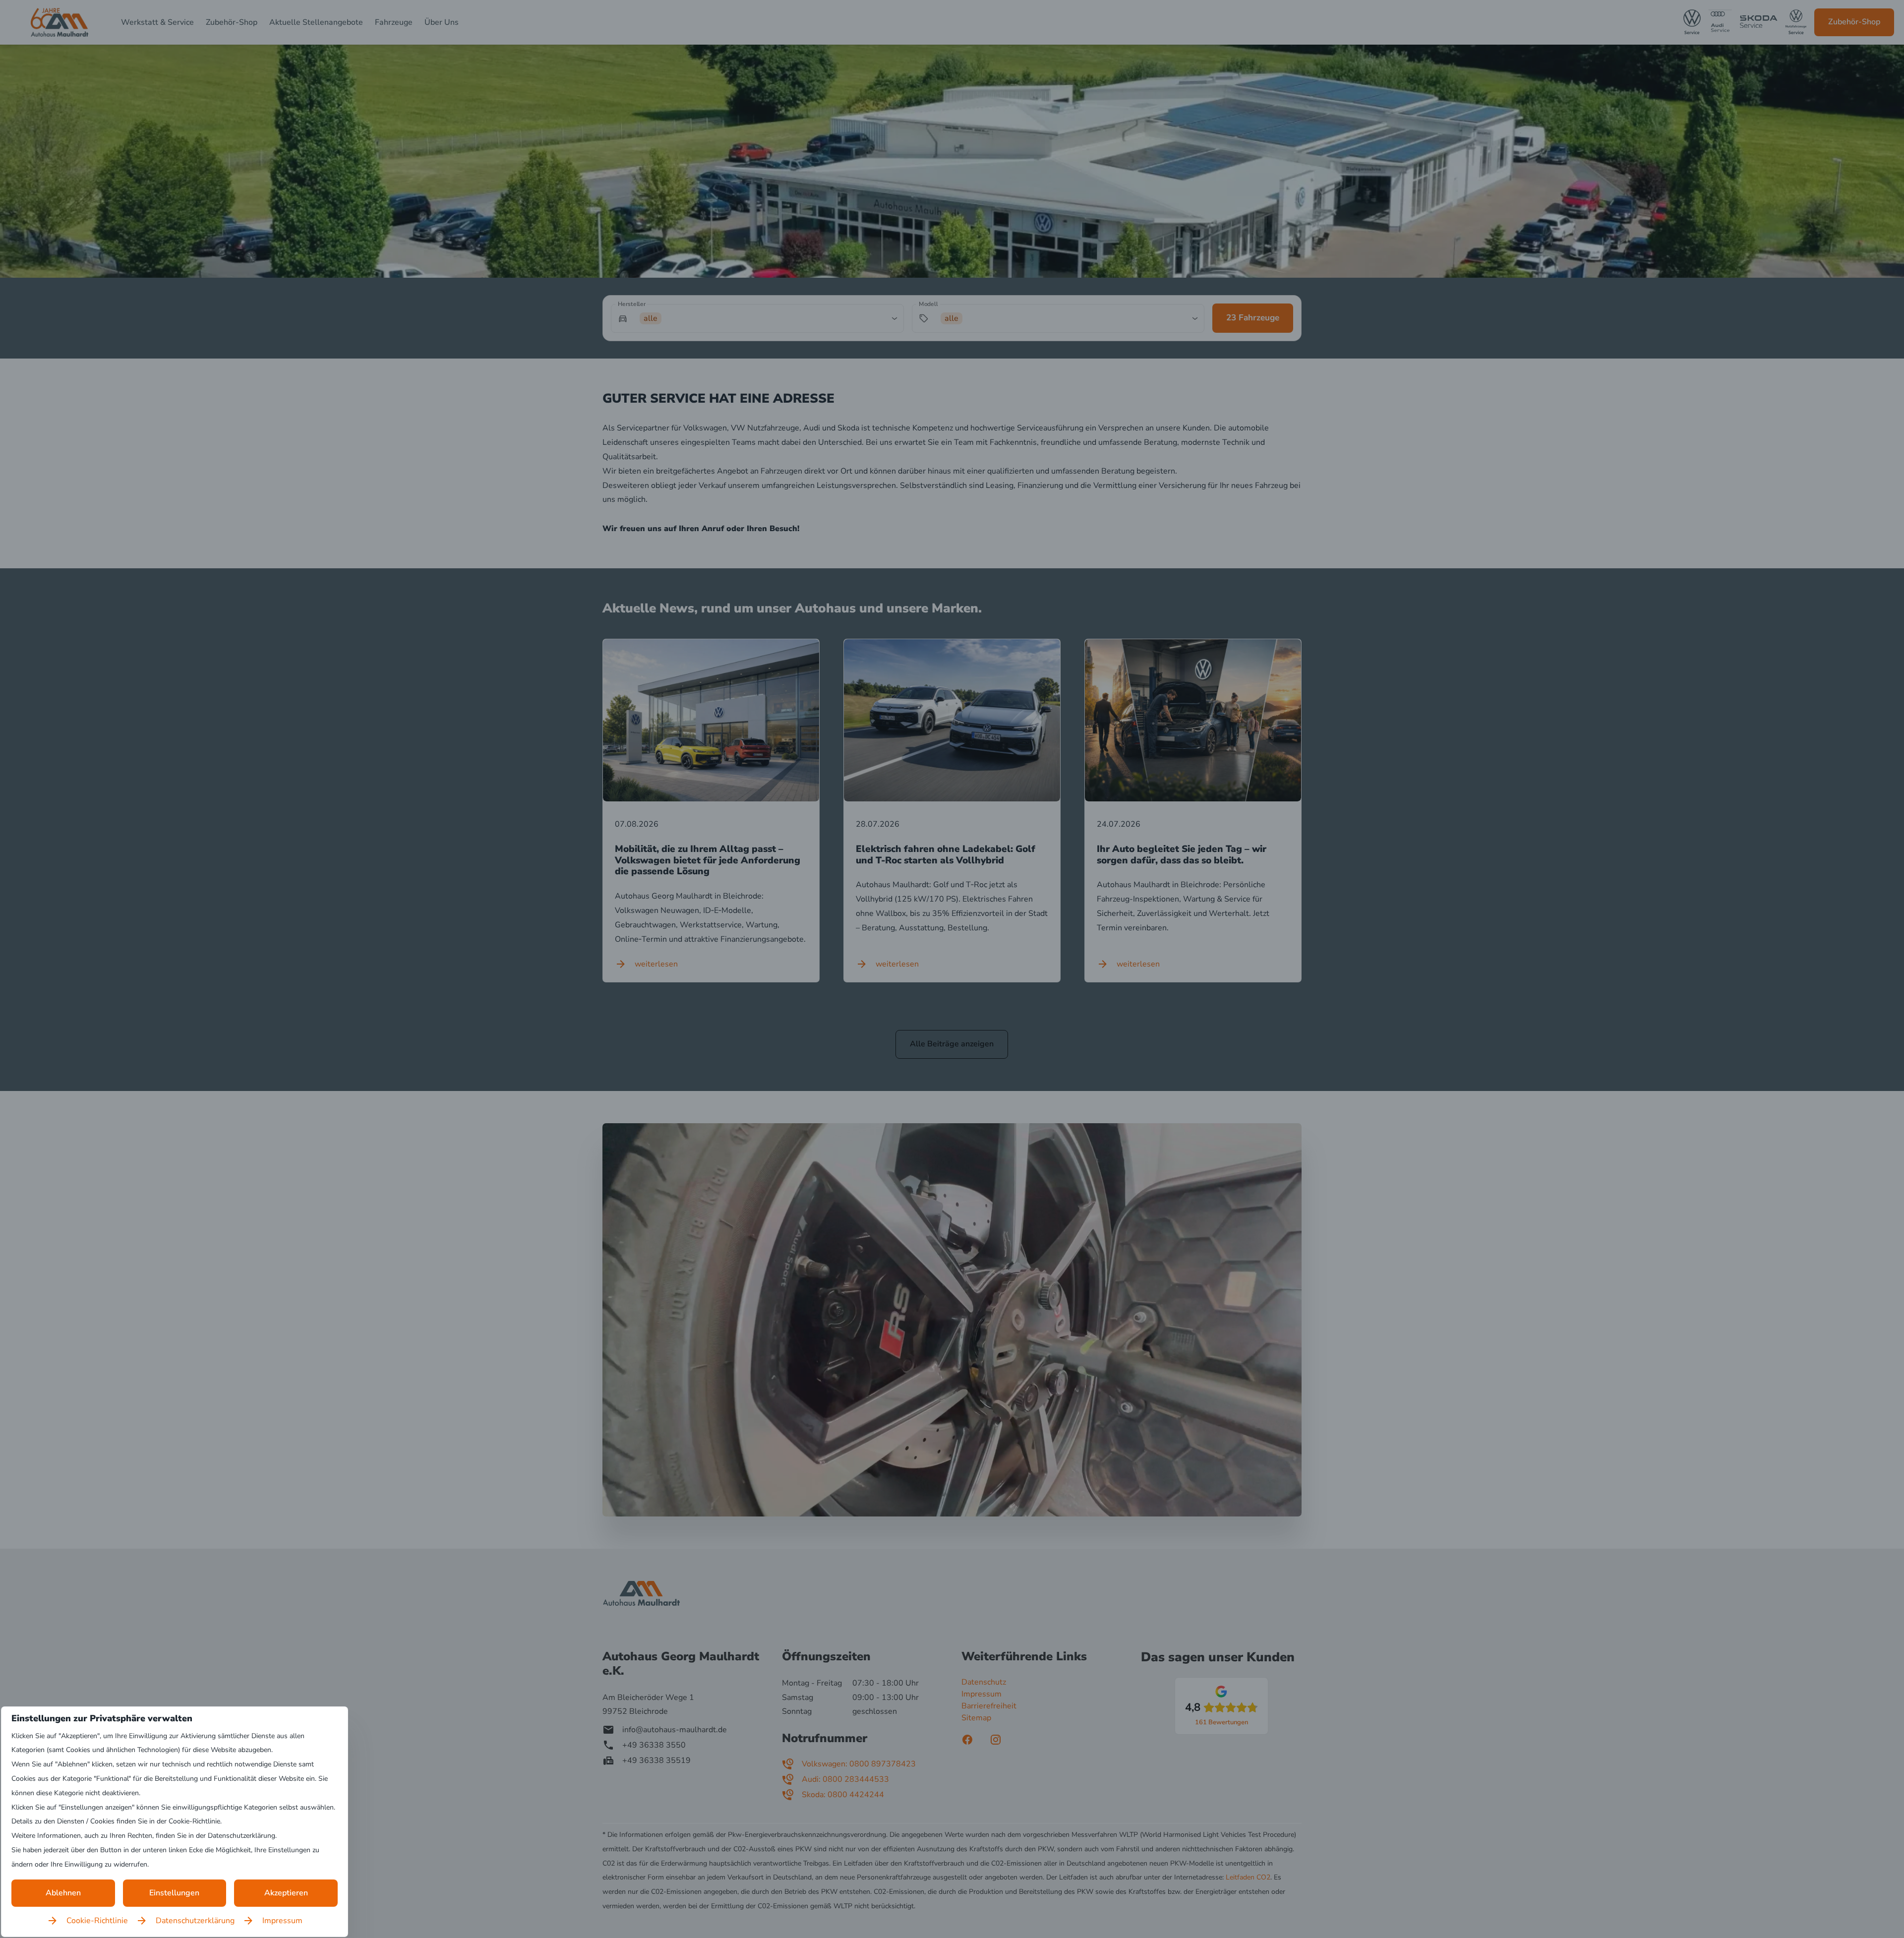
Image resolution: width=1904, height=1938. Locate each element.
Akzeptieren (286, 1893)
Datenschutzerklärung (195, 1921)
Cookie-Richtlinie (97, 1921)
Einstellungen (174, 1893)
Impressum (282, 1921)
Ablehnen (63, 1893)
